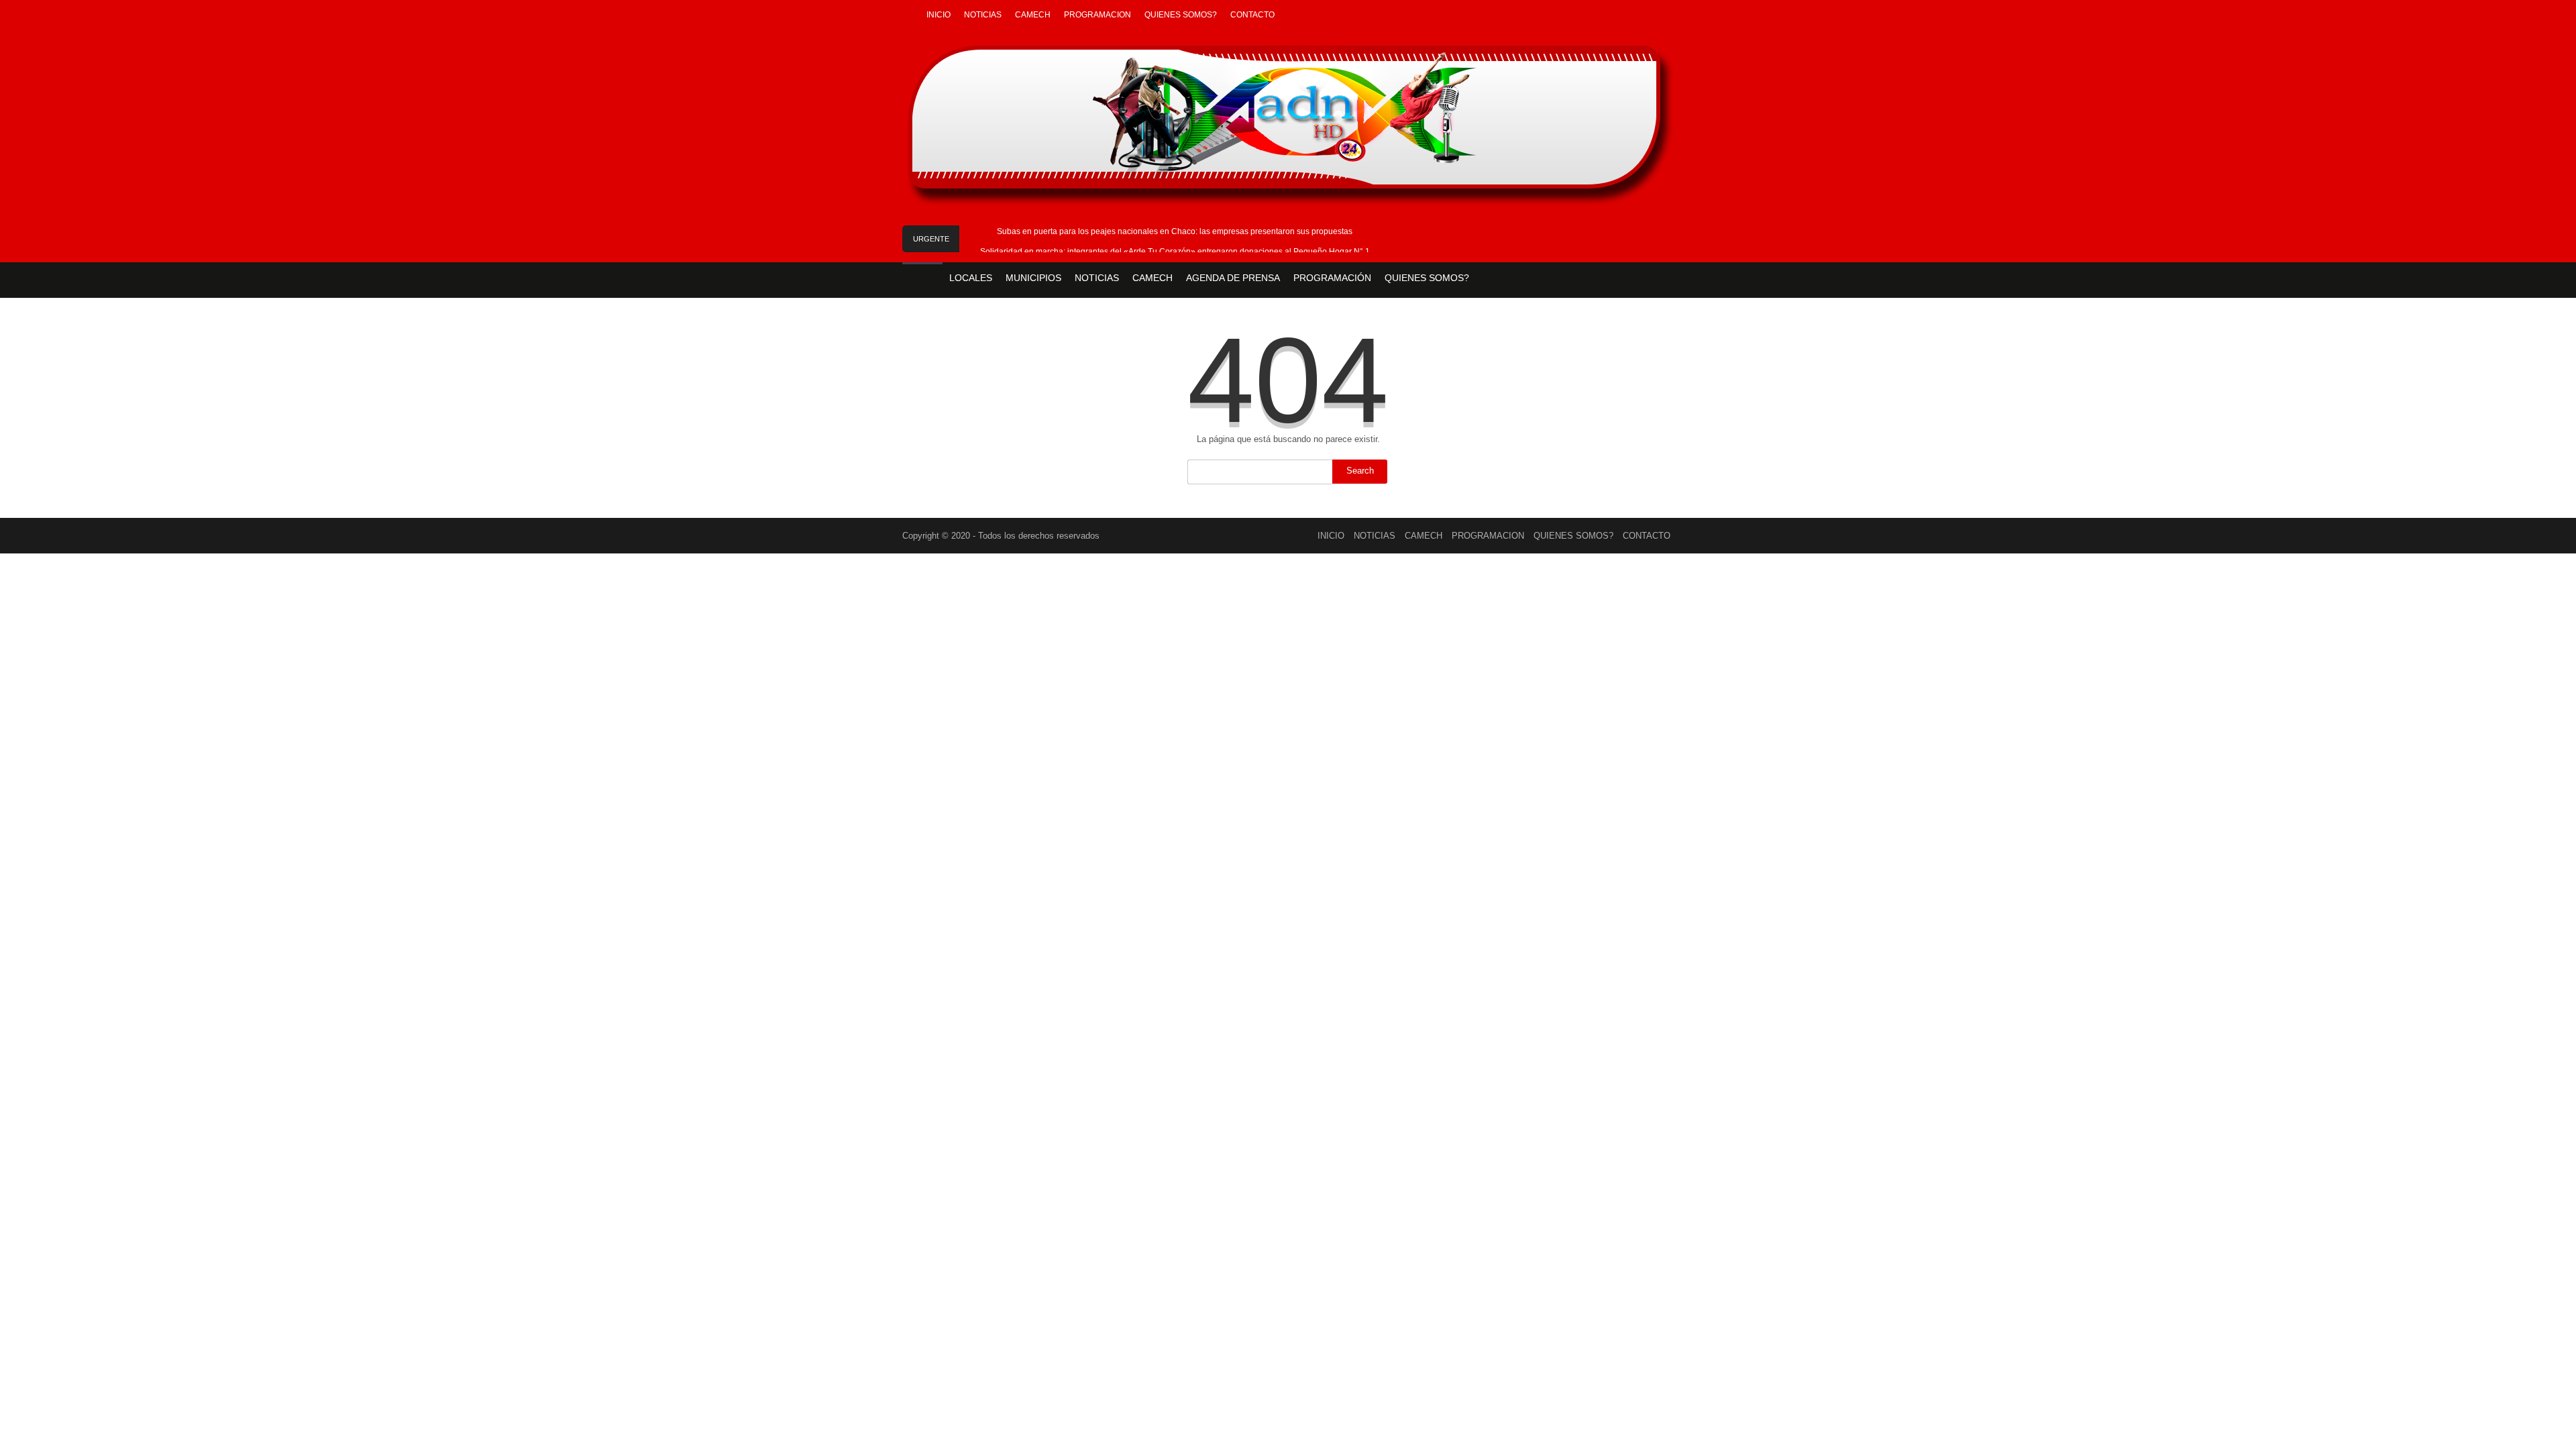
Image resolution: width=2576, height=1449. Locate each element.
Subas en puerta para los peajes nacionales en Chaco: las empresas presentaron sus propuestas (1175, 231)
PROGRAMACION (1097, 15)
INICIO (938, 15)
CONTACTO (1252, 15)
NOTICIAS (983, 15)
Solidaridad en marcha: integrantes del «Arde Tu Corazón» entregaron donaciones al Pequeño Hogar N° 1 (1175, 252)
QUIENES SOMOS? (1181, 15)
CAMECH (1033, 15)
